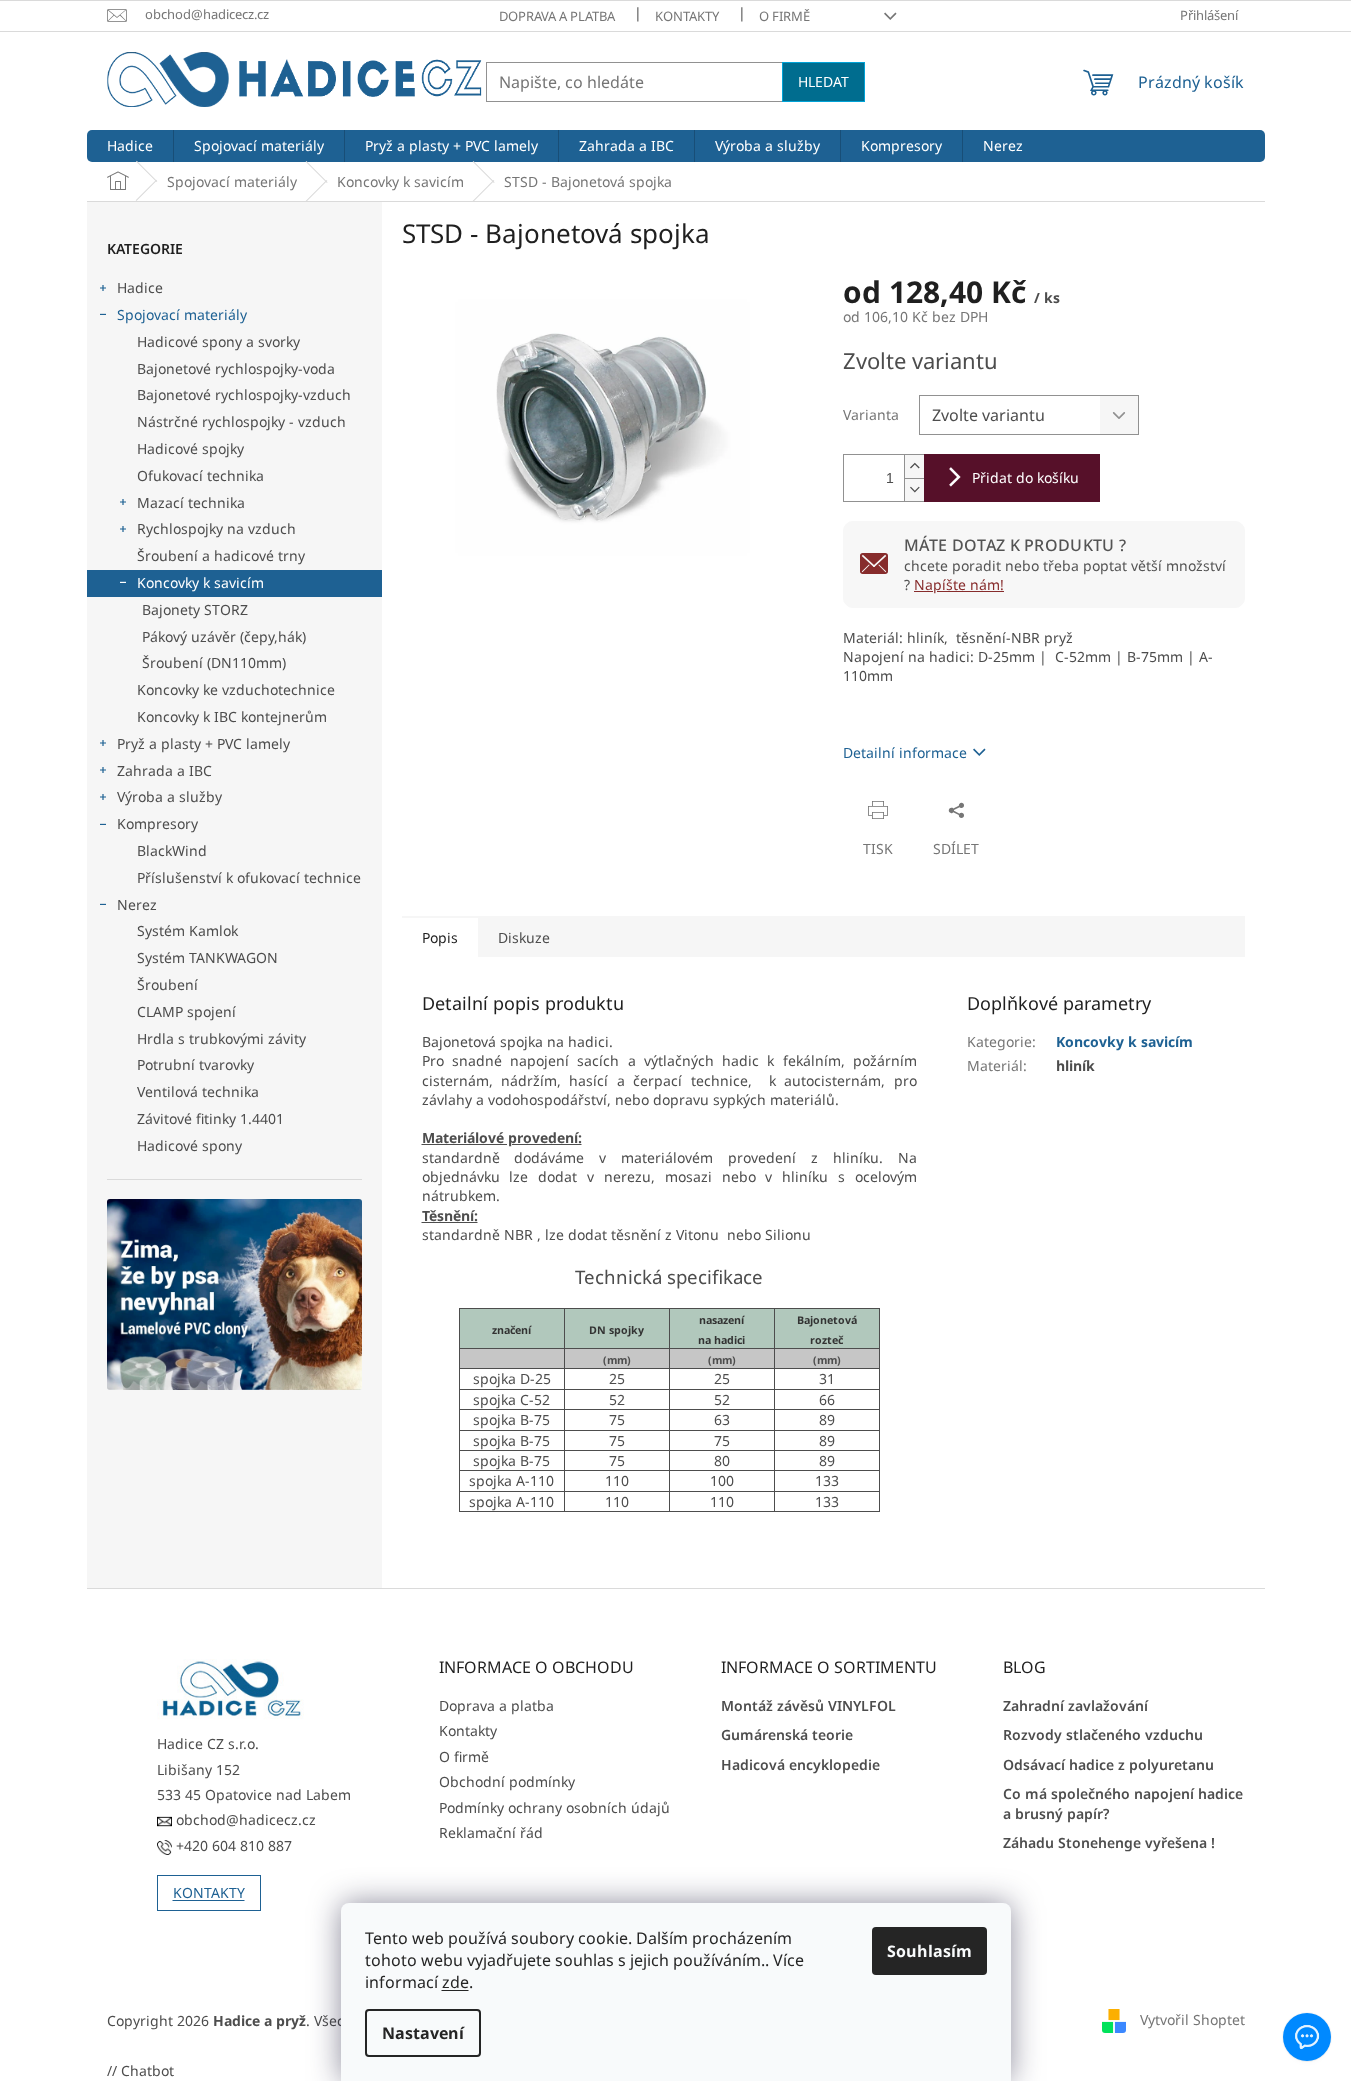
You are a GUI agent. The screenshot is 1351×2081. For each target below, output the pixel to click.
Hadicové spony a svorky (218, 341)
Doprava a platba (557, 16)
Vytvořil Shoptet (1192, 2018)
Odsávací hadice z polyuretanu (1108, 1764)
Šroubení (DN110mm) (214, 662)
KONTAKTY (209, 1892)
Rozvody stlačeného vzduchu (1103, 1734)
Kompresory (157, 823)
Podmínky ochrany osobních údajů (554, 1807)
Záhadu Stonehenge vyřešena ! (1109, 1842)
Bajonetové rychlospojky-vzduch (244, 394)
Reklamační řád (491, 1832)
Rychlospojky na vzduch (216, 528)
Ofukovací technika (200, 475)
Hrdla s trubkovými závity (221, 1038)
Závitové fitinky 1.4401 (210, 1118)
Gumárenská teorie (787, 1734)
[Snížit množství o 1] (914, 489)
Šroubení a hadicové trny (221, 555)
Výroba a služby (169, 796)
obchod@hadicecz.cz (244, 1819)
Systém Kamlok (187, 930)
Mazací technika (191, 502)
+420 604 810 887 (232, 1845)
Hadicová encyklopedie (800, 1764)
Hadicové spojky (190, 448)
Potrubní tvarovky (195, 1064)
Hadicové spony (189, 1145)
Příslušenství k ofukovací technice (249, 877)
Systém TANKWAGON (207, 957)
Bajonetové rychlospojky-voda (236, 368)
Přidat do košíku (1025, 477)
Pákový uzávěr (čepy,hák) (224, 636)
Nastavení (423, 2033)
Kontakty (687, 16)
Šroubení (167, 984)
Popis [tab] (440, 937)
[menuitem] (130, 146)
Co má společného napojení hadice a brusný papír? (1123, 1803)
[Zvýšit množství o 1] (914, 466)
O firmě (784, 16)
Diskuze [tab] (524, 937)
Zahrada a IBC (164, 770)
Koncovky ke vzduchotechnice (236, 689)
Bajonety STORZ (195, 609)
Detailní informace (905, 752)
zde (455, 1982)
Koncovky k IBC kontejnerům (232, 716)
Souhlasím (929, 1951)
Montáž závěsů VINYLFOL (808, 1705)
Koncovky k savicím (200, 582)
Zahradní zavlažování (1075, 1705)
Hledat (823, 81)
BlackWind (172, 850)
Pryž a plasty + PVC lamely (203, 743)
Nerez (137, 904)
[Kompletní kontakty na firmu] (232, 1689)
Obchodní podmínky (507, 1781)
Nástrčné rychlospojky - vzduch (241, 421)
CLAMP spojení (186, 1011)
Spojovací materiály (182, 314)
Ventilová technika (198, 1091)
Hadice (140, 287)
